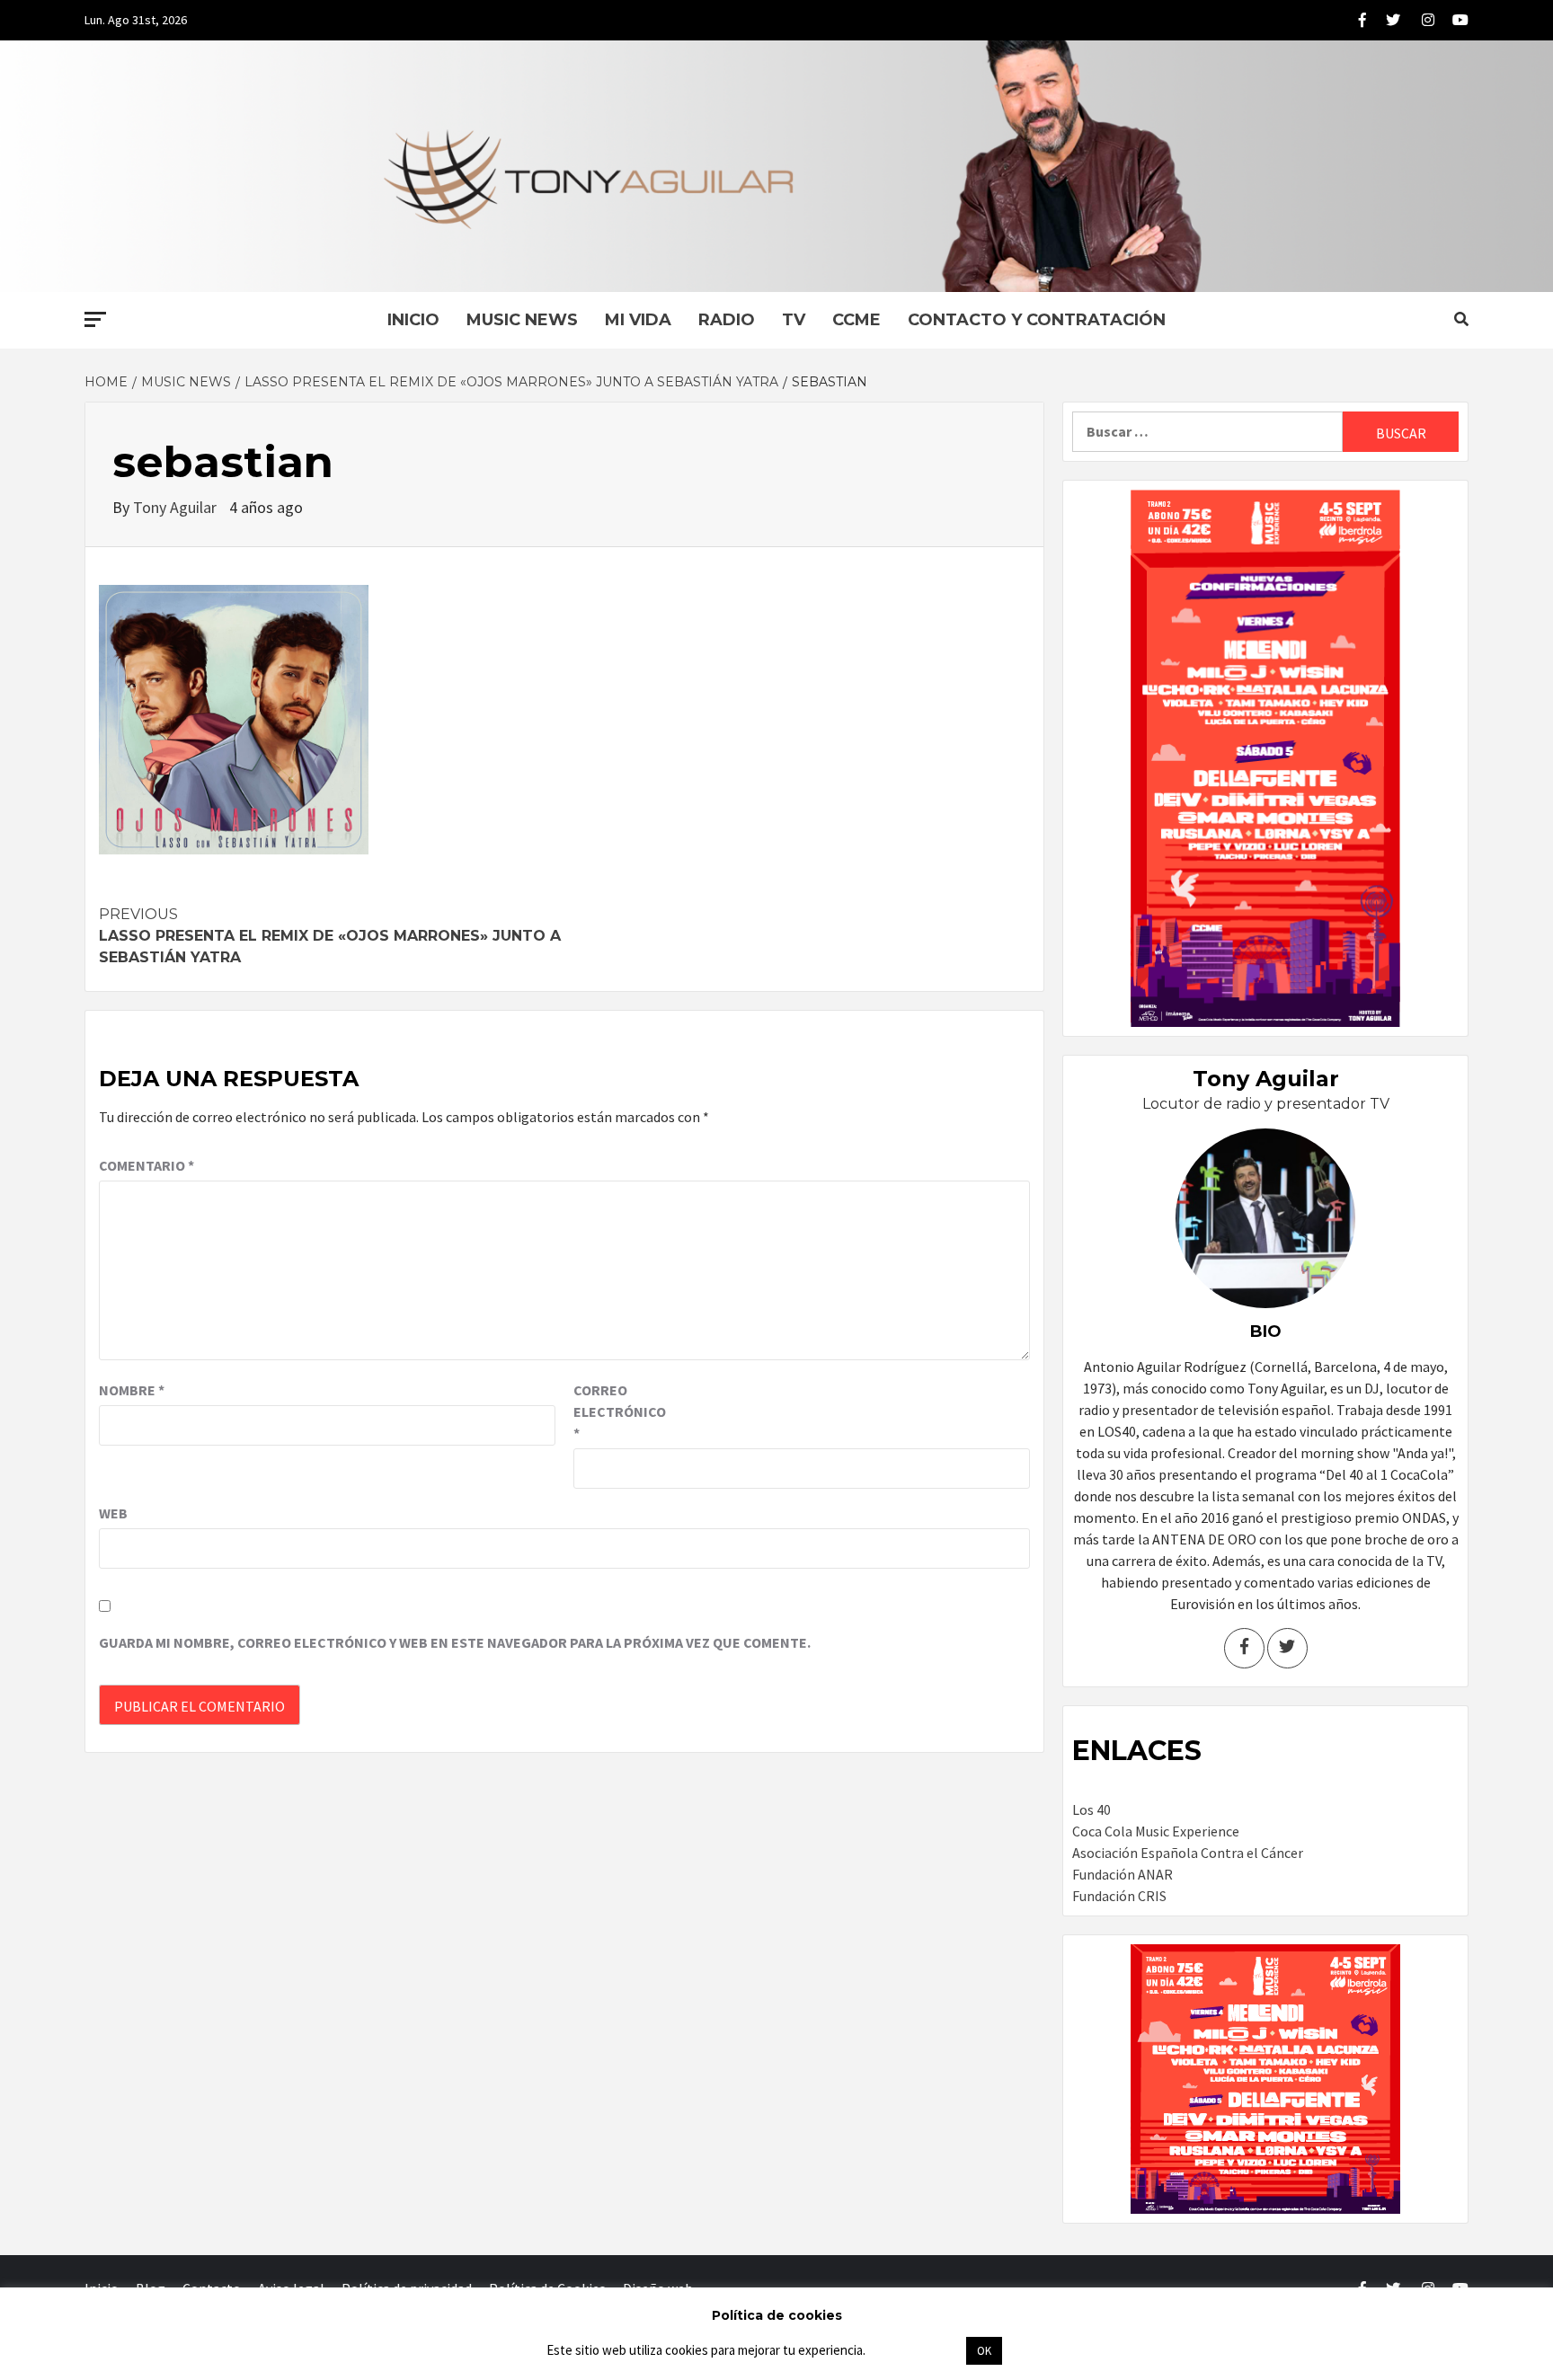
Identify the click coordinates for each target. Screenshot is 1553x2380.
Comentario (146, 1165)
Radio (727, 320)
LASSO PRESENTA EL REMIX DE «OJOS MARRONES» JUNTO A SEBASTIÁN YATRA (330, 936)
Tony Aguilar (177, 507)
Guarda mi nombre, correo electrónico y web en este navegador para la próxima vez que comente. (455, 1642)
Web (113, 1513)
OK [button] (984, 2351)
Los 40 (1092, 1809)
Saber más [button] (915, 2350)
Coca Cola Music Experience (1156, 1831)
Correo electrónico (618, 1411)
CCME (856, 320)
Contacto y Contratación (1037, 320)
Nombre (132, 1390)
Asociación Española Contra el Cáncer (1188, 1853)
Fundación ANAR (1123, 1874)
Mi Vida (638, 320)
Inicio (413, 320)
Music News (522, 320)
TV (794, 320)
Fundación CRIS (1119, 1896)
